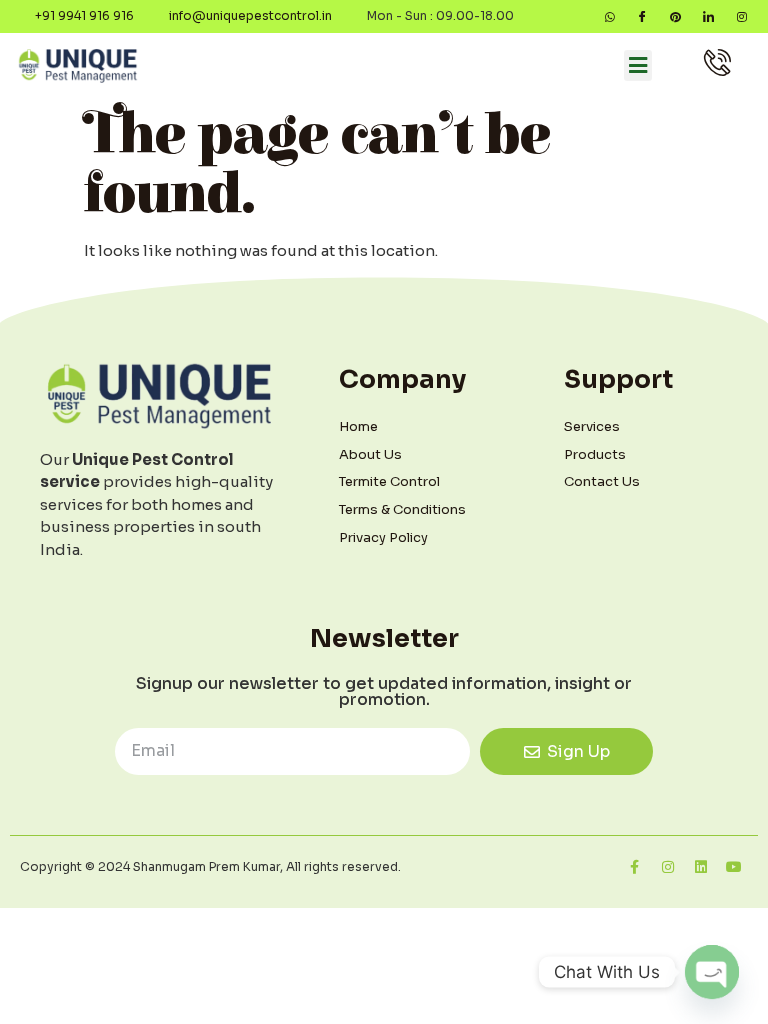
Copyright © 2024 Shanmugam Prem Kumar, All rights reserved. (210, 866)
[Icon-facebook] (642, 16)
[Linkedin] (701, 867)
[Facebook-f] (635, 867)
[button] (638, 66)
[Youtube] (734, 867)
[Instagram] (741, 16)
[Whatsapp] (609, 16)
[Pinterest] (675, 16)
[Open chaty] (712, 972)
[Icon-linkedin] (708, 16)
